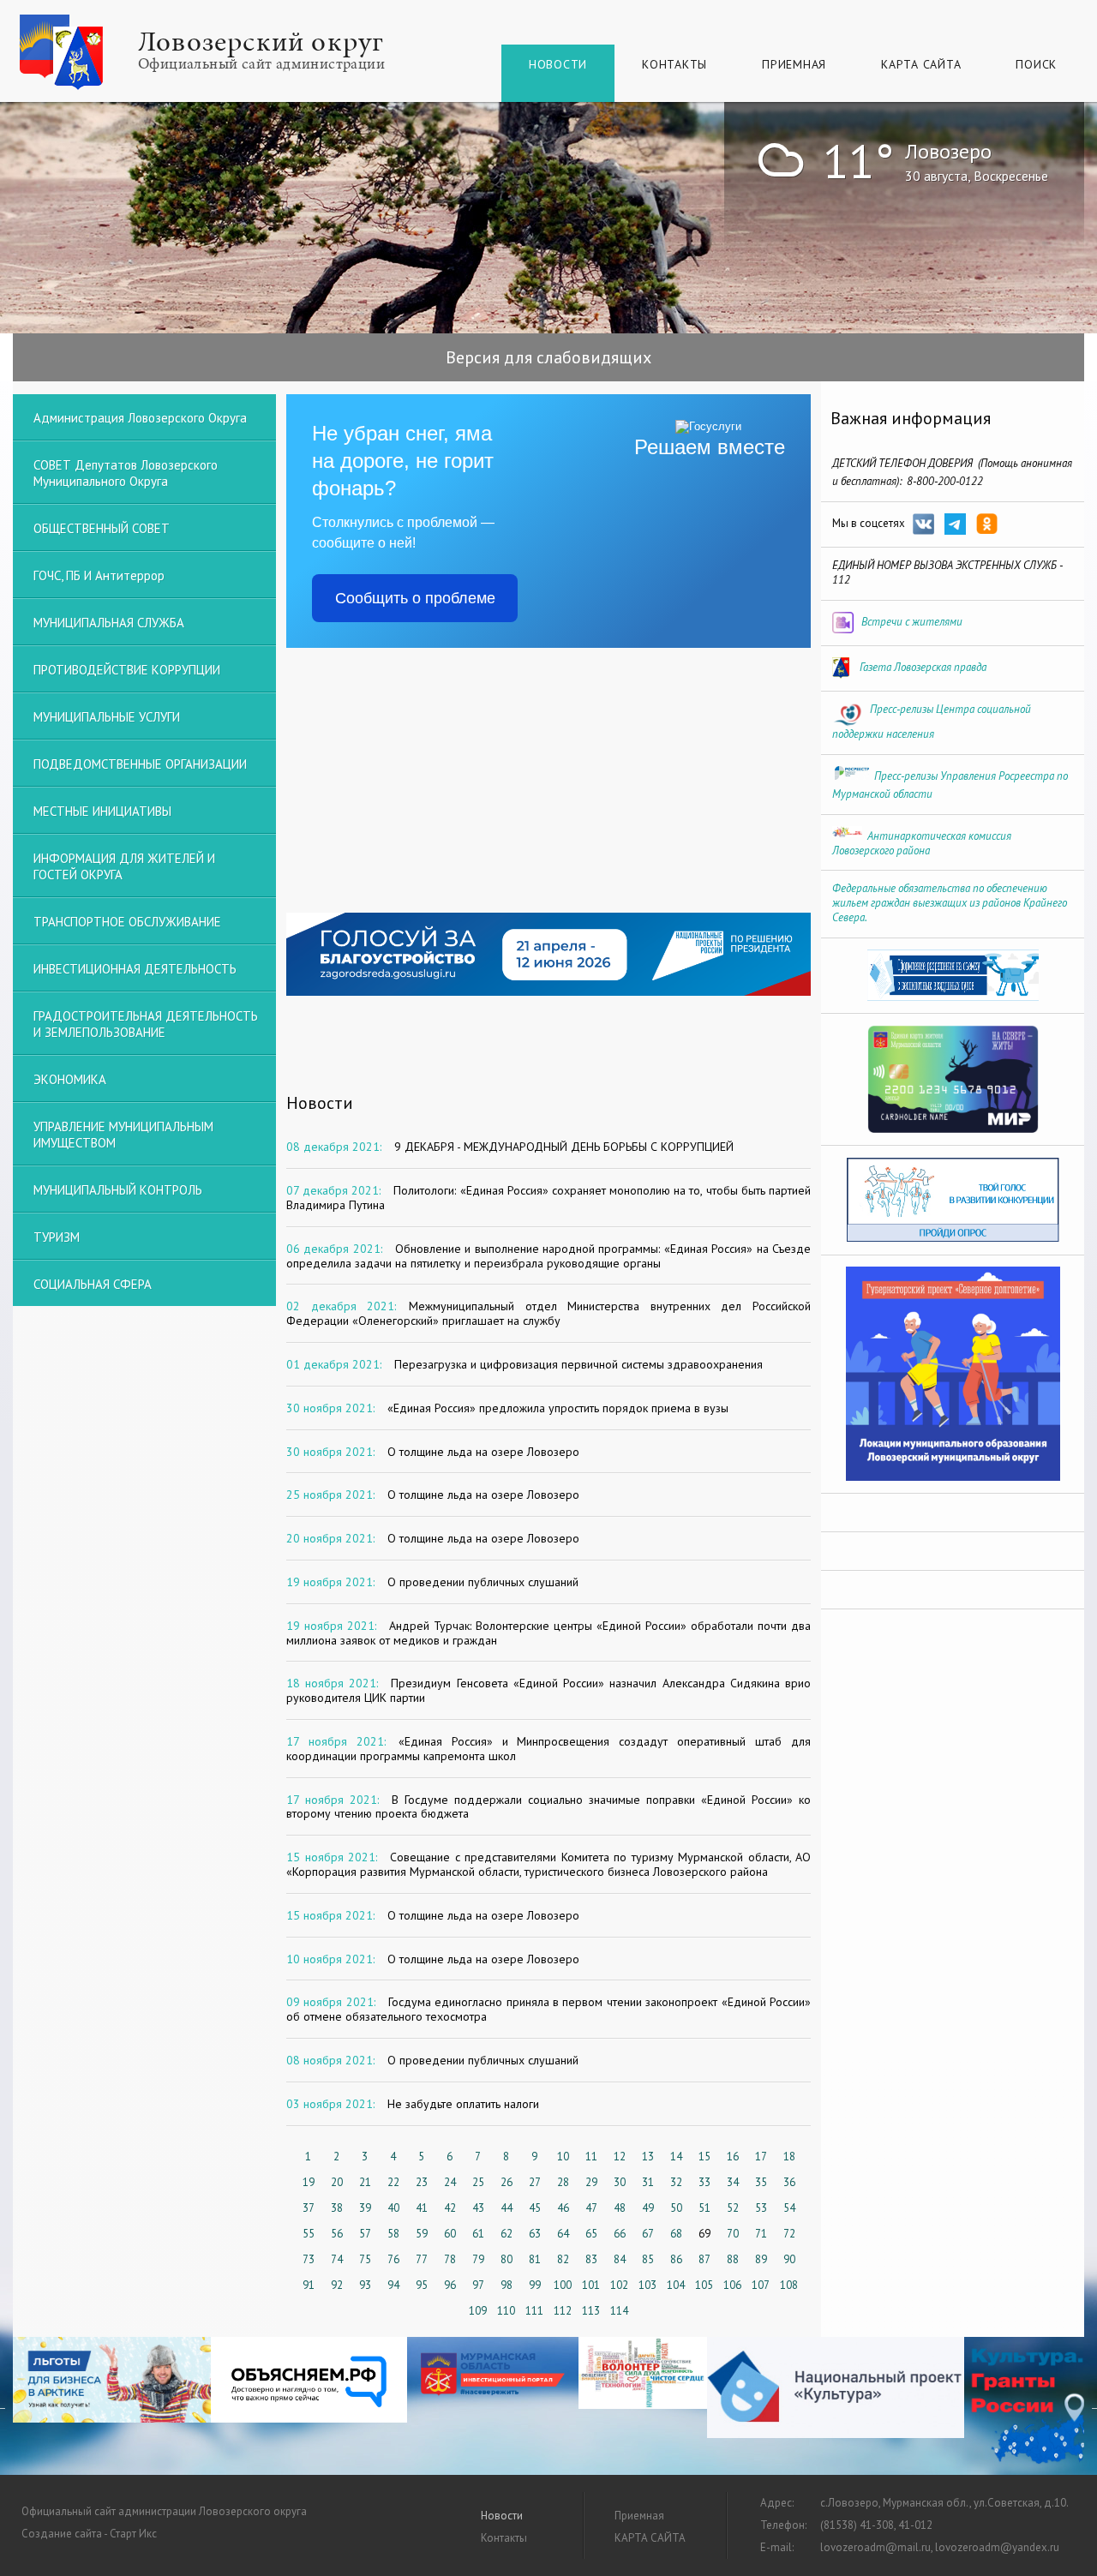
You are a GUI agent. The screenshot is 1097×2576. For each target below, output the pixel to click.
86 (676, 2259)
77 (422, 2259)
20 (337, 2182)
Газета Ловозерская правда (923, 667)
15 (704, 2157)
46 (563, 2208)
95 (422, 2285)
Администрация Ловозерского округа (140, 418)
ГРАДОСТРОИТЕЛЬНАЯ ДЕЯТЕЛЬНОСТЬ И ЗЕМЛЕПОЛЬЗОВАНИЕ (146, 1024)
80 (507, 2259)
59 (422, 2234)
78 (450, 2259)
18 (789, 2157)
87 (704, 2259)
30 (620, 2182)
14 (676, 2157)
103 (647, 2285)
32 (676, 2182)
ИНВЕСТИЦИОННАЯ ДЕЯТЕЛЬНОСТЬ (135, 969)
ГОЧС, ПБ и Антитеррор (99, 575)
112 (563, 2311)
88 (733, 2259)
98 (507, 2285)
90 (789, 2259)
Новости (558, 64)
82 (563, 2259)
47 (591, 2208)
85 (648, 2259)
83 (591, 2259)
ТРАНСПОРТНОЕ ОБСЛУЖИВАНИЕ (127, 922)
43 (478, 2208)
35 (761, 2182)
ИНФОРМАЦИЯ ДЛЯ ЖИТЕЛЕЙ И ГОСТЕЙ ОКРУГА (124, 866)
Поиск (1036, 64)
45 (535, 2208)
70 (733, 2234)
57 (365, 2234)
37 (309, 2208)
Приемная (794, 64)
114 (619, 2311)
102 (619, 2285)
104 (676, 2285)
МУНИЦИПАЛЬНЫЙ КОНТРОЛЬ (118, 1190)
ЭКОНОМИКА (70, 1079)
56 (337, 2234)
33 (704, 2182)
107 (761, 2285)
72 (789, 2234)
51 (704, 2208)
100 (563, 2285)
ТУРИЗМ (57, 1237)
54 (789, 2208)
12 (620, 2157)
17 (761, 2157)
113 (591, 2311)
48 (620, 2208)
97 (478, 2285)
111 (534, 2311)
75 (365, 2259)
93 (365, 2285)
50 (676, 2208)
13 (648, 2157)
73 (309, 2259)
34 (733, 2182)
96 (450, 2285)
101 (591, 2285)
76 (393, 2259)
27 (535, 2182)
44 (507, 2208)
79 (478, 2259)
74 (337, 2259)
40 (393, 2208)
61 (478, 2234)
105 (704, 2285)
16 (733, 2157)
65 (591, 2234)
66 (620, 2234)
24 (450, 2182)
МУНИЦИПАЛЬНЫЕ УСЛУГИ (107, 717)
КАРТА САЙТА (921, 64)
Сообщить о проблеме (415, 598)
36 (789, 2182)
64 (563, 2234)
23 (422, 2182)
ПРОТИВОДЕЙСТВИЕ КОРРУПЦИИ (127, 670)
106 (732, 2285)
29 (591, 2182)
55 (309, 2234)
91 (309, 2285)
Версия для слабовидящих (548, 357)
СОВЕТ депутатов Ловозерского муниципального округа (126, 473)
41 (422, 2208)
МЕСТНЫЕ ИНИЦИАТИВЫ (102, 811)
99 (535, 2285)
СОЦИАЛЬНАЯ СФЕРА (93, 1284)
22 (393, 2182)
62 (507, 2234)
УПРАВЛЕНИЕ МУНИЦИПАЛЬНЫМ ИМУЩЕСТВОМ (123, 1135)
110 (506, 2311)
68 (676, 2234)
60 (450, 2234)
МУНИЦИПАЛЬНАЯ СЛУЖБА (109, 623)
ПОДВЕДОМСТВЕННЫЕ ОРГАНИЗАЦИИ (140, 764)
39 (365, 2208)
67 (648, 2234)
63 (535, 2234)
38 (337, 2208)
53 (761, 2208)
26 (507, 2182)
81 (535, 2259)
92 (337, 2285)
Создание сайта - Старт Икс (89, 2534)
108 (789, 2285)
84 (620, 2259)
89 (761, 2259)
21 (365, 2182)
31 (648, 2182)
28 (563, 2182)
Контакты (674, 64)
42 (450, 2208)
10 (563, 2157)
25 (478, 2182)
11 (591, 2157)
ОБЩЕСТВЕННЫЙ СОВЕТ (102, 528)
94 (393, 2285)
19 (309, 2182)
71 (761, 2234)
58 (393, 2234)
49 (648, 2208)
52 (733, 2208)
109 (478, 2311)
